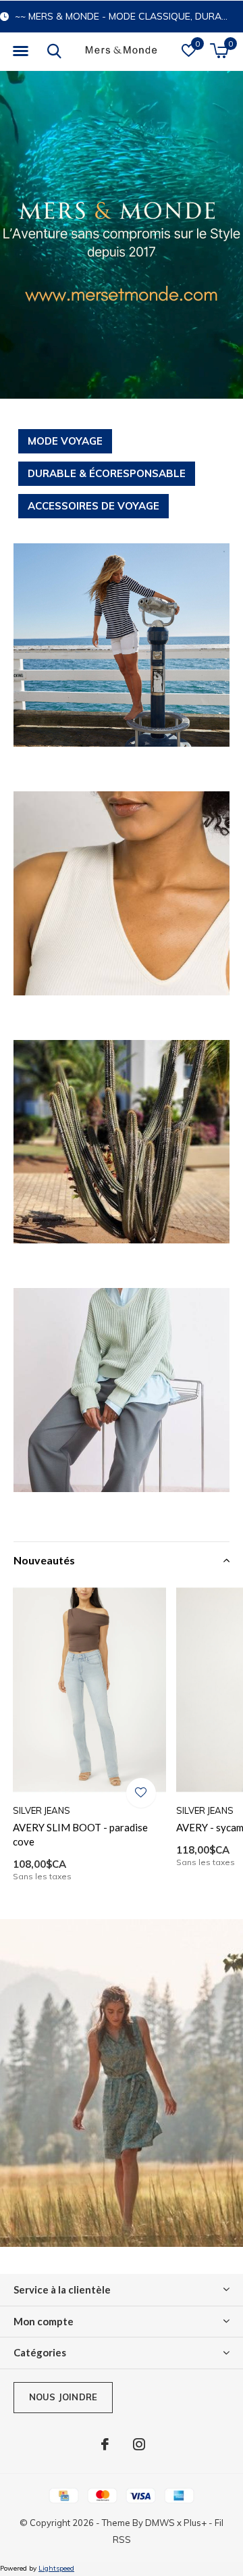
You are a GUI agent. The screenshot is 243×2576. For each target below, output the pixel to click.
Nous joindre (63, 2397)
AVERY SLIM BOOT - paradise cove (80, 1834)
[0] (219, 51)
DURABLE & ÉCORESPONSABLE (107, 473)
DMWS (160, 2523)
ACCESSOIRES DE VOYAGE (93, 506)
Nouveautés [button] (44, 1560)
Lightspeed (56, 2568)
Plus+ (195, 2523)
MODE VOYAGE (65, 441)
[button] (20, 51)
